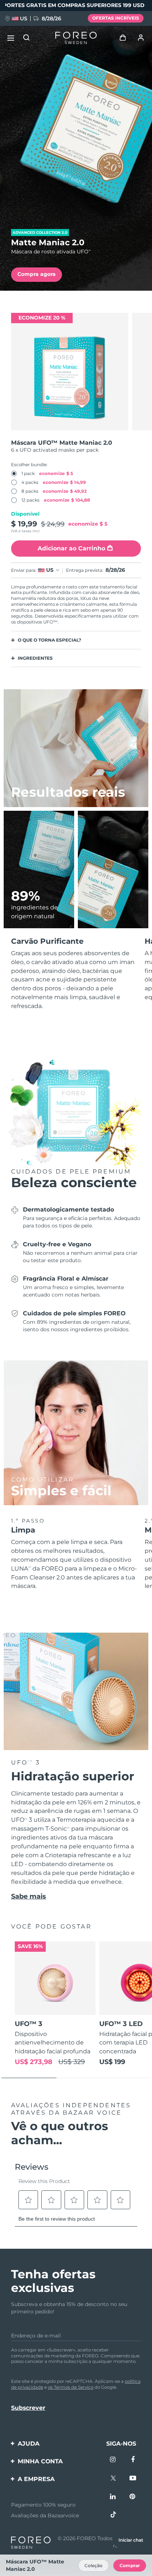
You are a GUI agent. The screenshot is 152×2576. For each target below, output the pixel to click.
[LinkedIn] (113, 2497)
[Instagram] (113, 2460)
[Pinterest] (133, 2497)
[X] (113, 2479)
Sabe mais (29, 1896)
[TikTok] (113, 2515)
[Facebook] (133, 2460)
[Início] (76, 38)
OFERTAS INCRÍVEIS (116, 18)
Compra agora (37, 274)
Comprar (130, 2565)
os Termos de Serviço (71, 2387)
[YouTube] (133, 2479)
